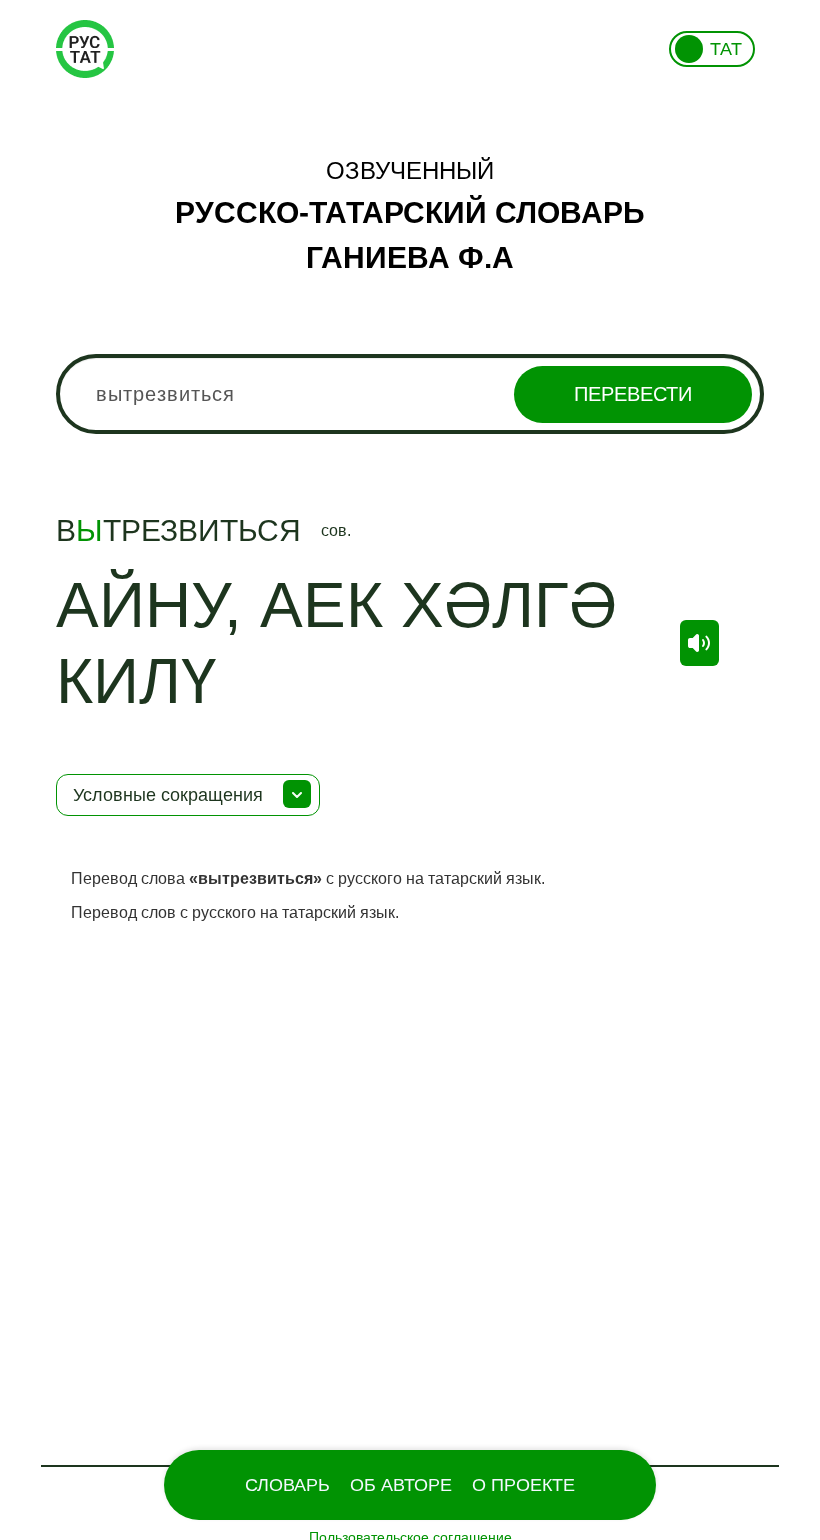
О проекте (523, 1485)
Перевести (633, 394)
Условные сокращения (168, 795)
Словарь (287, 1485)
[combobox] (410, 394)
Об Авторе (401, 1485)
